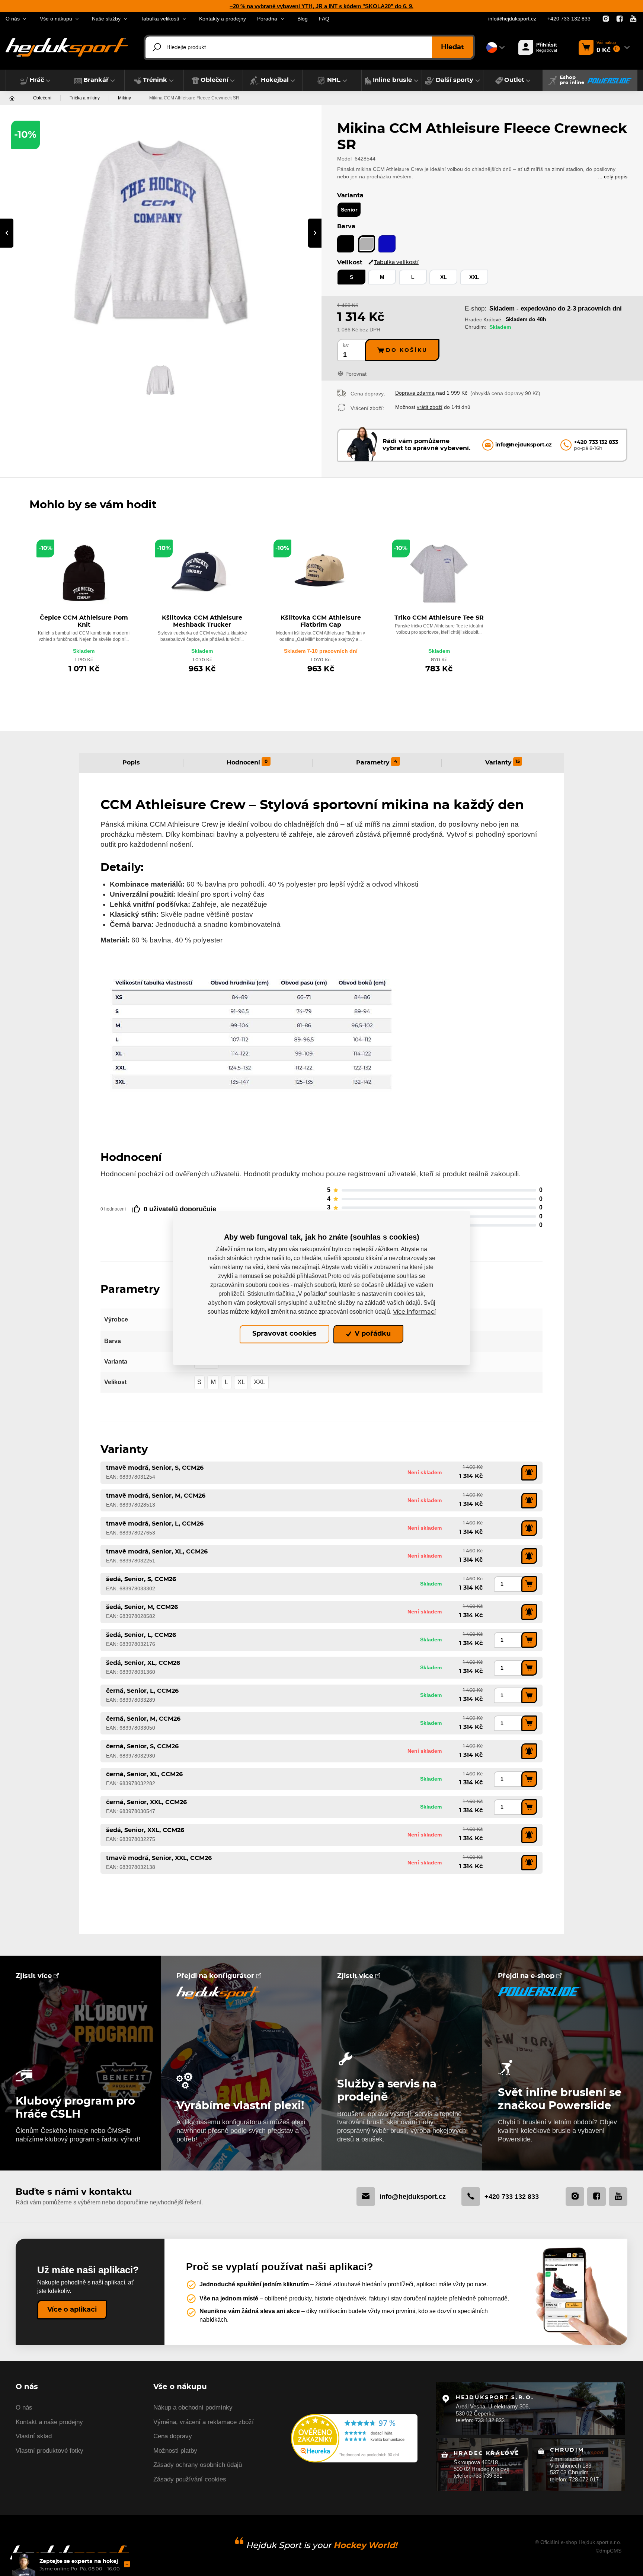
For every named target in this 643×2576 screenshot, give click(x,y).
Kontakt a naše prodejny (49, 2422)
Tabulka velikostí (396, 262)
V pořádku (372, 1334)
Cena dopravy (173, 2436)
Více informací (414, 1312)
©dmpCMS (609, 2551)
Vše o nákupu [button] (56, 19)
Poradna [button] (267, 19)
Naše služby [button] (106, 19)
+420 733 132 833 (569, 19)
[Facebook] (620, 19)
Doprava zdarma (415, 393)
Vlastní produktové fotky (49, 2451)
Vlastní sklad (34, 2436)
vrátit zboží (430, 407)
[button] (35, 80)
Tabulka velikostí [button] (160, 19)
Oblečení (42, 98)
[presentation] (7, 233)
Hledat (452, 47)
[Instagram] (606, 19)
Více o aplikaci (72, 2310)
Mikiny (124, 98)
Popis (131, 763)
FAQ (324, 19)
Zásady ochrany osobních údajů (198, 2465)
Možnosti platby (175, 2451)
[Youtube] (633, 19)
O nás (24, 2408)
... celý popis (613, 176)
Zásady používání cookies (190, 2479)
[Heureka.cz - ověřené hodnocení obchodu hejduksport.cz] (354, 2438)
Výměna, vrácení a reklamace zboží (204, 2422)
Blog (303, 19)
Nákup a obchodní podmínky (193, 2408)
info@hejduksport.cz (512, 19)
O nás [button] (13, 19)
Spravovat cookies (284, 1334)
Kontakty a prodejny (223, 19)
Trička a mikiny (85, 98)
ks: (346, 345)
